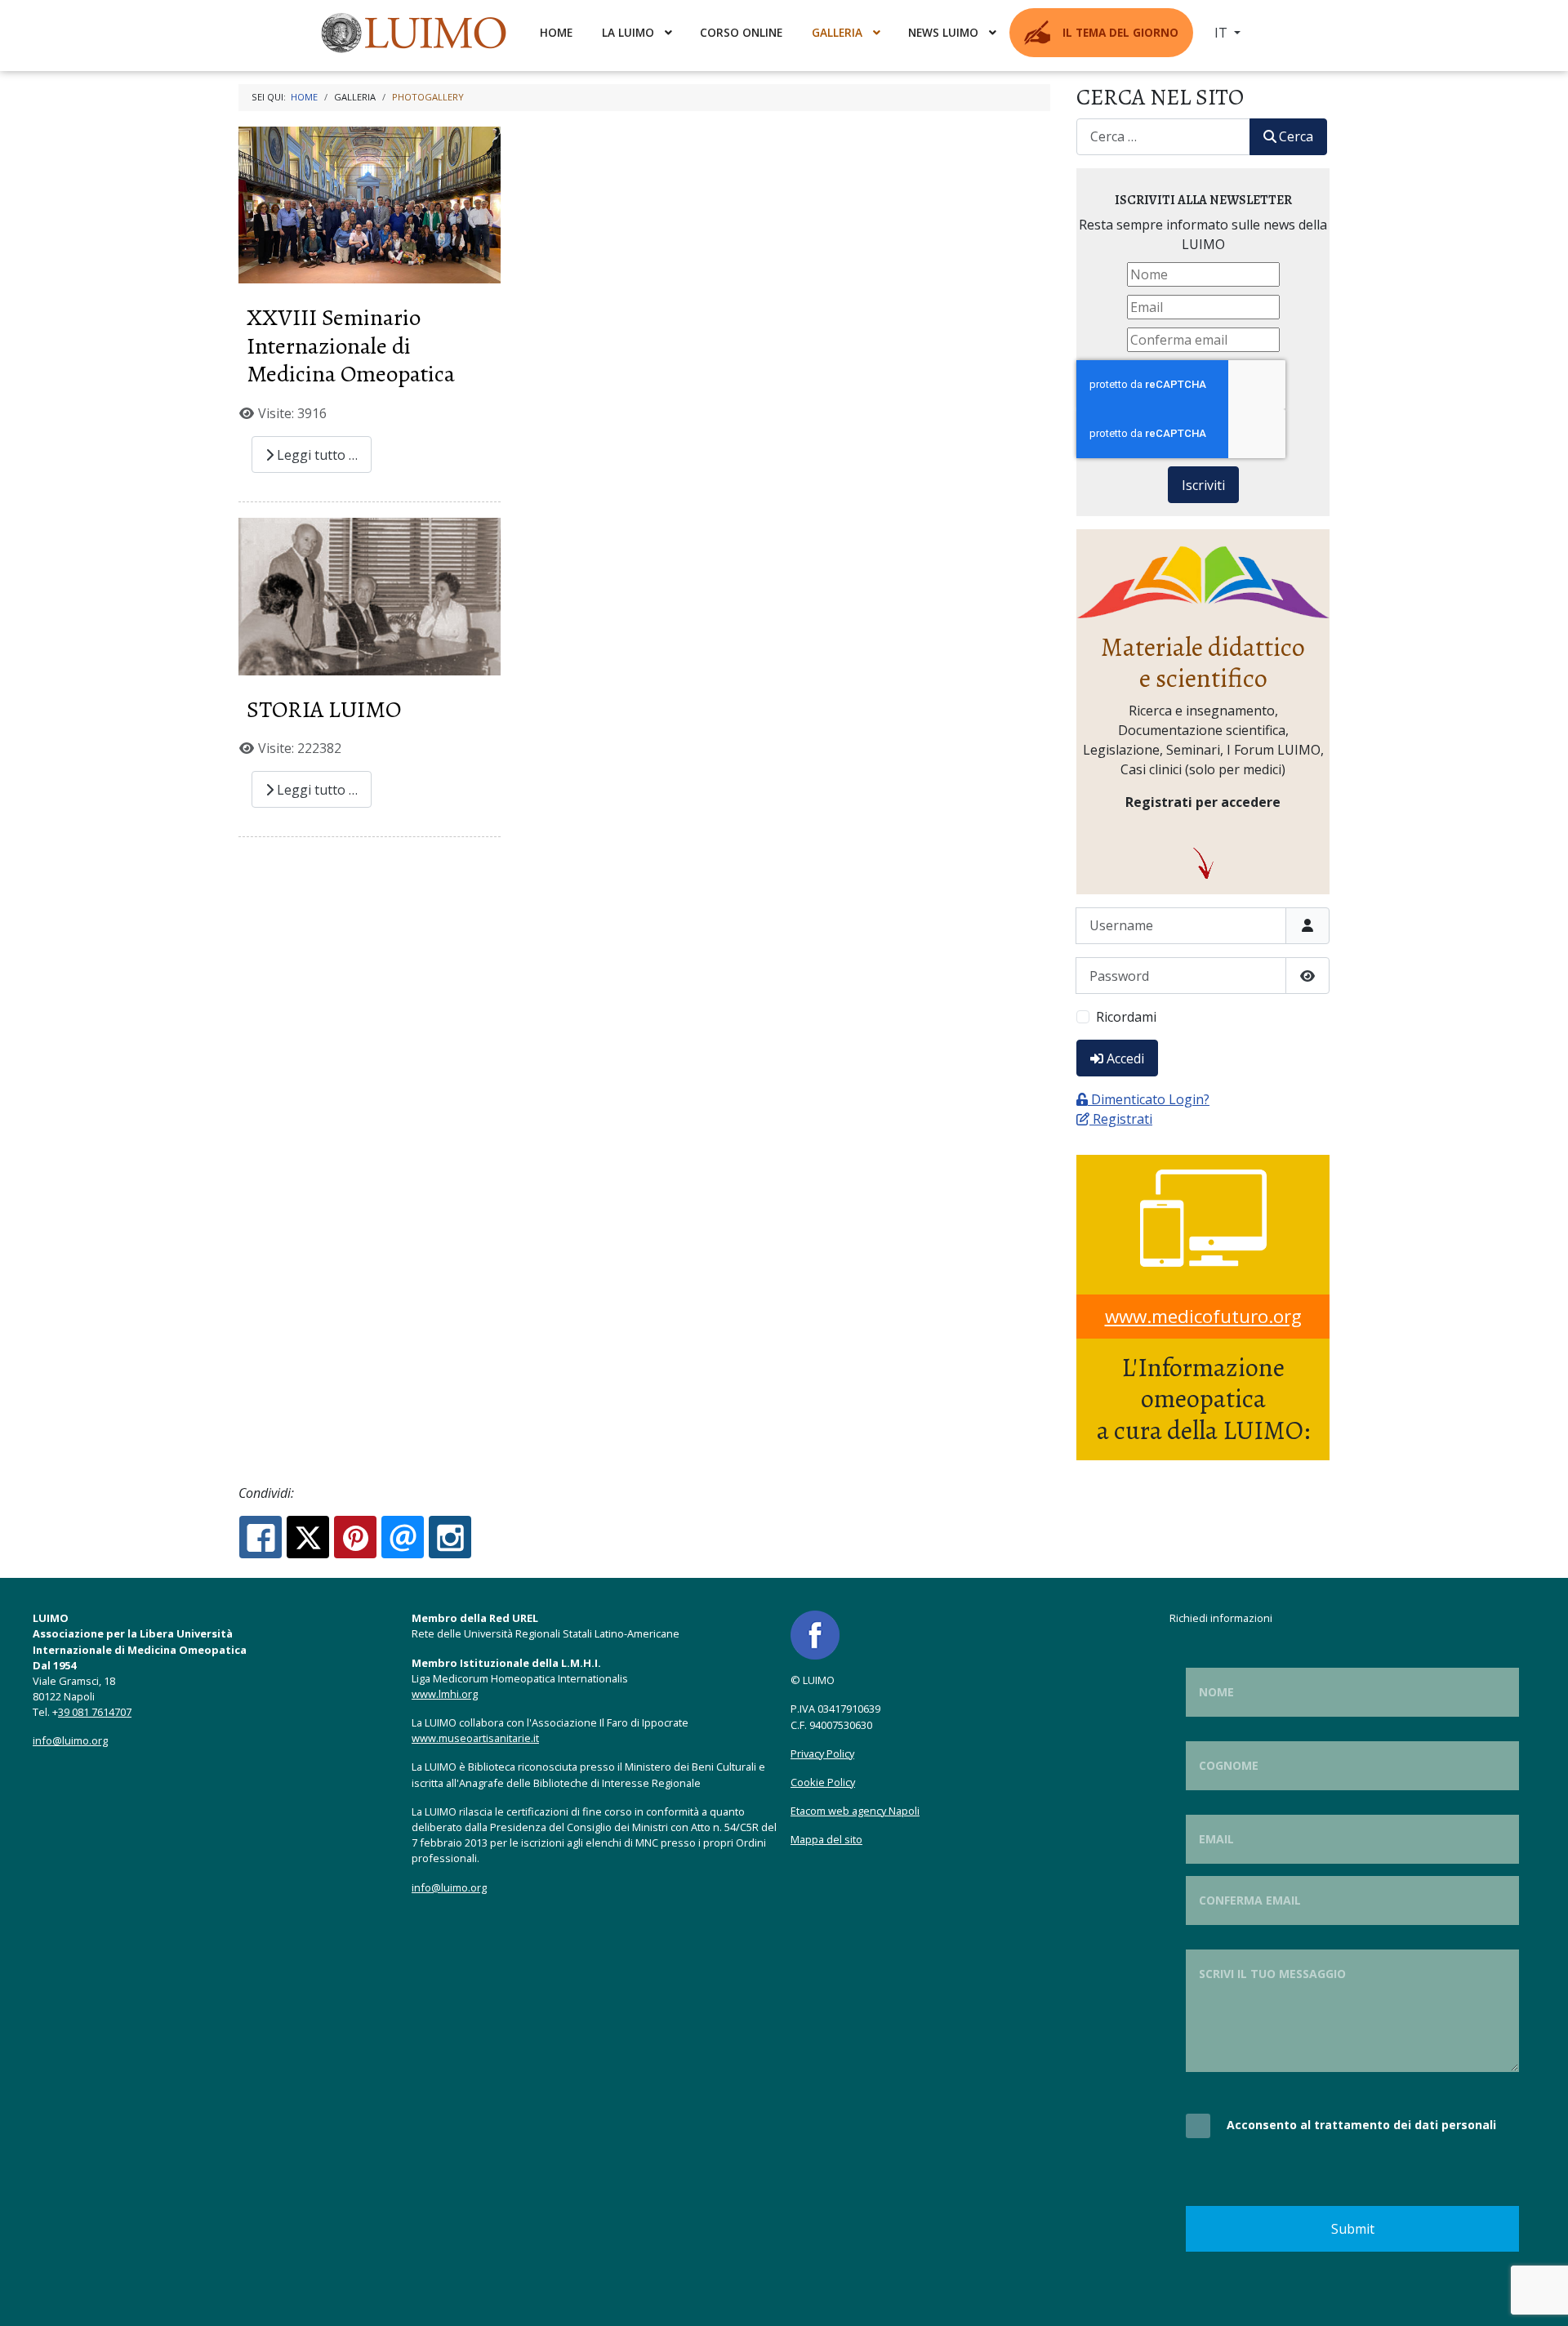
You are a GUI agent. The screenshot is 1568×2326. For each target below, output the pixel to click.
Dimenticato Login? (1150, 1099)
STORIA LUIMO (324, 709)
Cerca (1296, 136)
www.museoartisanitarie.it (475, 1738)
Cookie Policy (823, 1782)
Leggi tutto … (316, 455)
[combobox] (1163, 137)
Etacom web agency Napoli (855, 1811)
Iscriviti (1203, 485)
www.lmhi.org (445, 1694)
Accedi (1125, 1058)
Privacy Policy (822, 1753)
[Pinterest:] (355, 1537)
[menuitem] (416, 33)
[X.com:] (308, 1537)
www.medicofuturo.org (1203, 1316)
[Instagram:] (450, 1537)
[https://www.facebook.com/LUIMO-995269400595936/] (815, 1634)
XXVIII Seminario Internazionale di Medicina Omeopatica (351, 345)
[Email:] (403, 1537)
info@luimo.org (70, 1740)
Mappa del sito (826, 1839)
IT (1223, 33)
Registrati (1123, 1119)
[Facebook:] (261, 1537)
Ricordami (1126, 1017)
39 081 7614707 (95, 1712)
